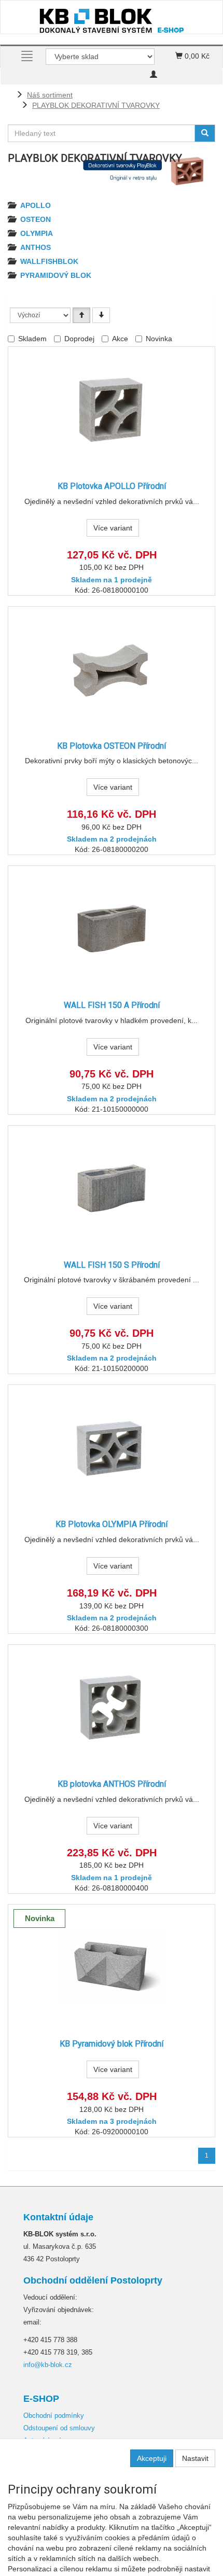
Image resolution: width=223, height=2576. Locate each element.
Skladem (32, 339)
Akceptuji (152, 2458)
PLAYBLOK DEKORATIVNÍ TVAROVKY (96, 105)
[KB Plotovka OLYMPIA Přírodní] (112, 1447)
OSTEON (36, 219)
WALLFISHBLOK (49, 261)
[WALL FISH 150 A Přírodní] (112, 928)
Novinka (159, 339)
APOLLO (36, 205)
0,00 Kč (196, 56)
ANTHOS (36, 247)
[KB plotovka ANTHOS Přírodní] (112, 1707)
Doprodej (79, 339)
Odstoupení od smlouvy (59, 2428)
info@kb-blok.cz (48, 2365)
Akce (120, 339)
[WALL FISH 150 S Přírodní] (112, 1188)
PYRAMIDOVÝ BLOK (56, 275)
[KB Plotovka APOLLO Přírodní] (112, 409)
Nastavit (195, 2458)
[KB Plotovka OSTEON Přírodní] (112, 669)
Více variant (113, 528)
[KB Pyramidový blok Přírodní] (112, 1967)
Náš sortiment (50, 95)
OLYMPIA (37, 233)
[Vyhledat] (205, 133)
